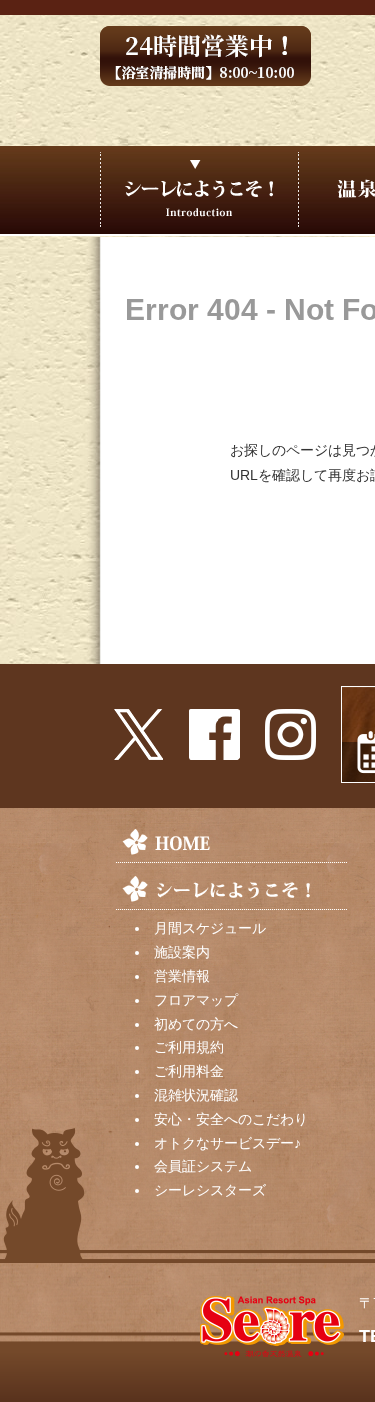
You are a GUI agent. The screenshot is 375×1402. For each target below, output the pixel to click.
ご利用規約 (189, 1047)
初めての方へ (196, 1024)
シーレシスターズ (210, 1190)
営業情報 (182, 976)
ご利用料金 (189, 1071)
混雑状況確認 (196, 1095)
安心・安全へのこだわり (231, 1119)
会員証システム (203, 1166)
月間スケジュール (210, 928)
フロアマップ (196, 1000)
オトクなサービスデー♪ (227, 1143)
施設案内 (182, 952)
